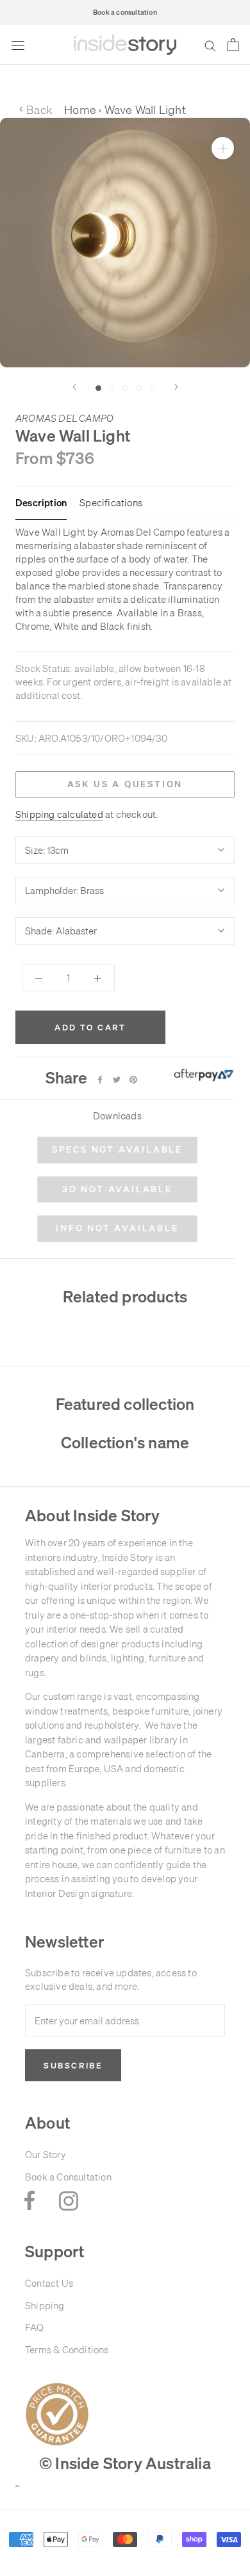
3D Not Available (117, 1189)
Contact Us (49, 2283)
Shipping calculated (59, 814)
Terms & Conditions (67, 2350)
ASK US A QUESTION (125, 784)
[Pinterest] (133, 1080)
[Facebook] (100, 1080)
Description (41, 503)
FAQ (35, 2327)
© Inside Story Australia (125, 2463)
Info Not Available (117, 1228)
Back (36, 110)
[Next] (176, 387)
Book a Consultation (68, 2177)
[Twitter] (117, 1080)
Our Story (46, 2155)
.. (17, 2484)
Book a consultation (125, 12)
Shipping (45, 2306)
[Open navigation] (18, 45)
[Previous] (74, 387)
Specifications (111, 503)
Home (80, 110)
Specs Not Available (117, 1149)
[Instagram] (69, 2200)
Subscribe (73, 2065)
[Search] (210, 45)
